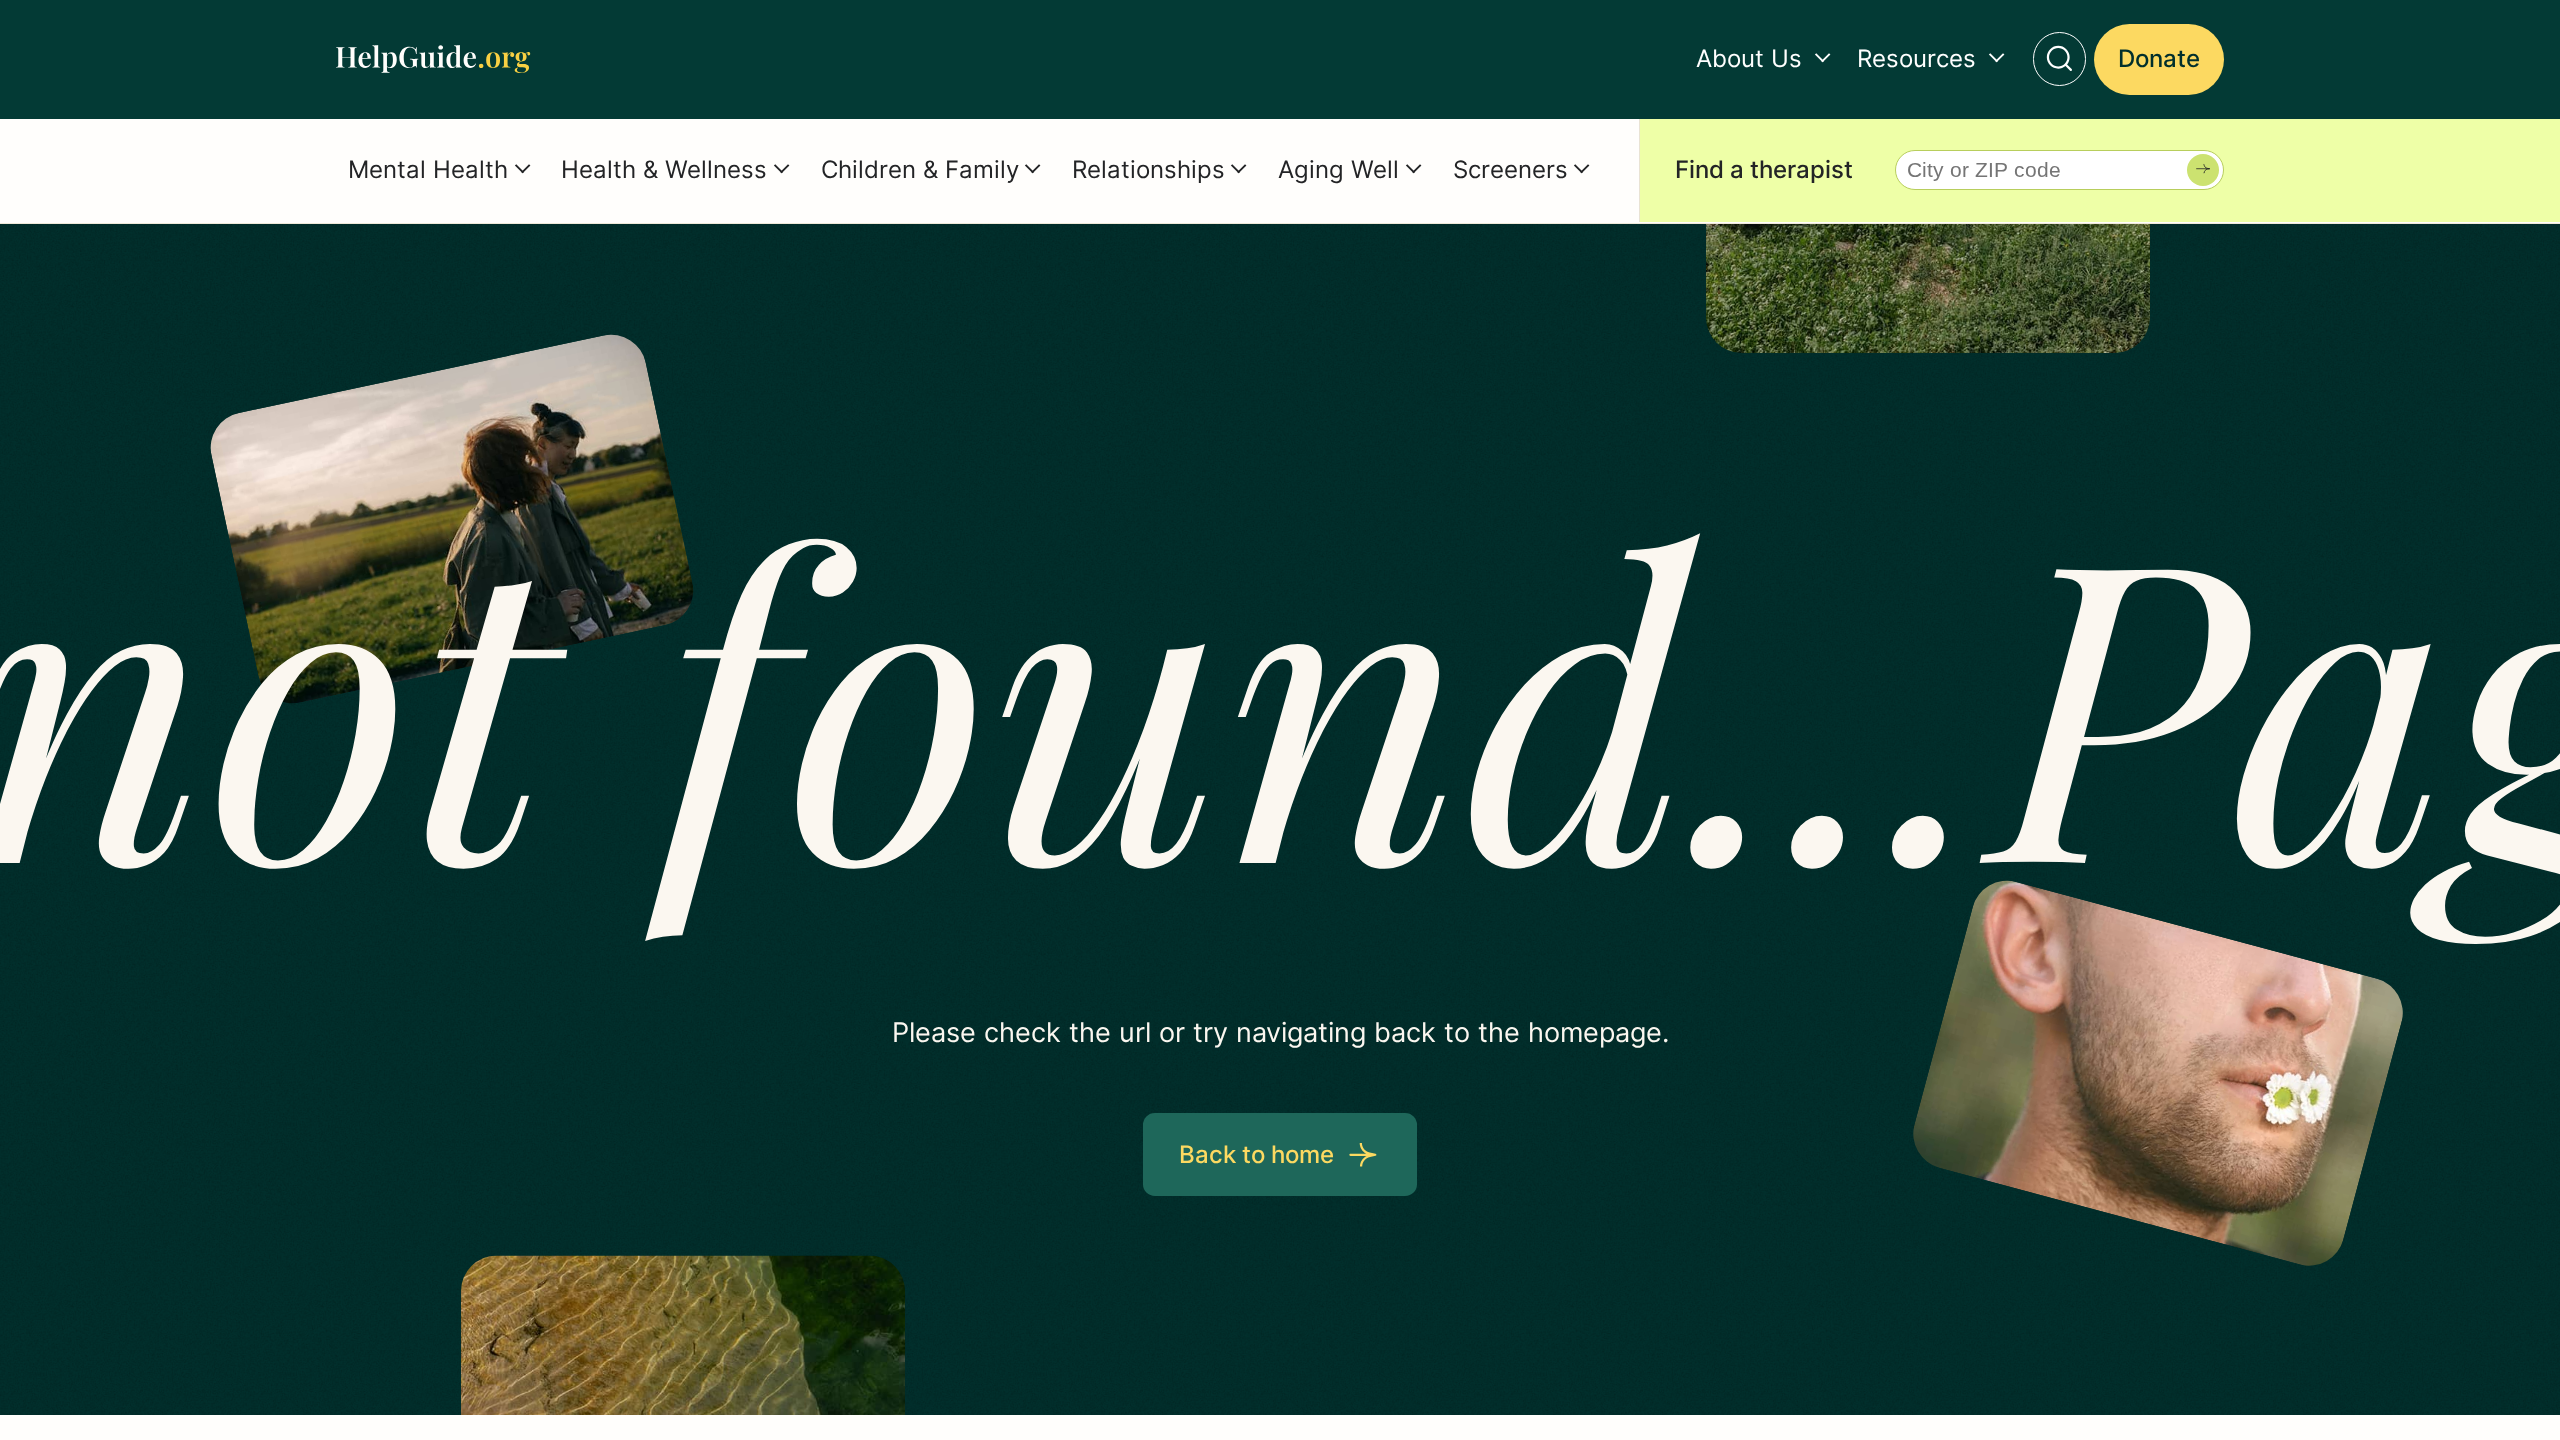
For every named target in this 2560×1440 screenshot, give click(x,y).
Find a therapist (1764, 170)
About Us (1749, 58)
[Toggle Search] (2060, 59)
